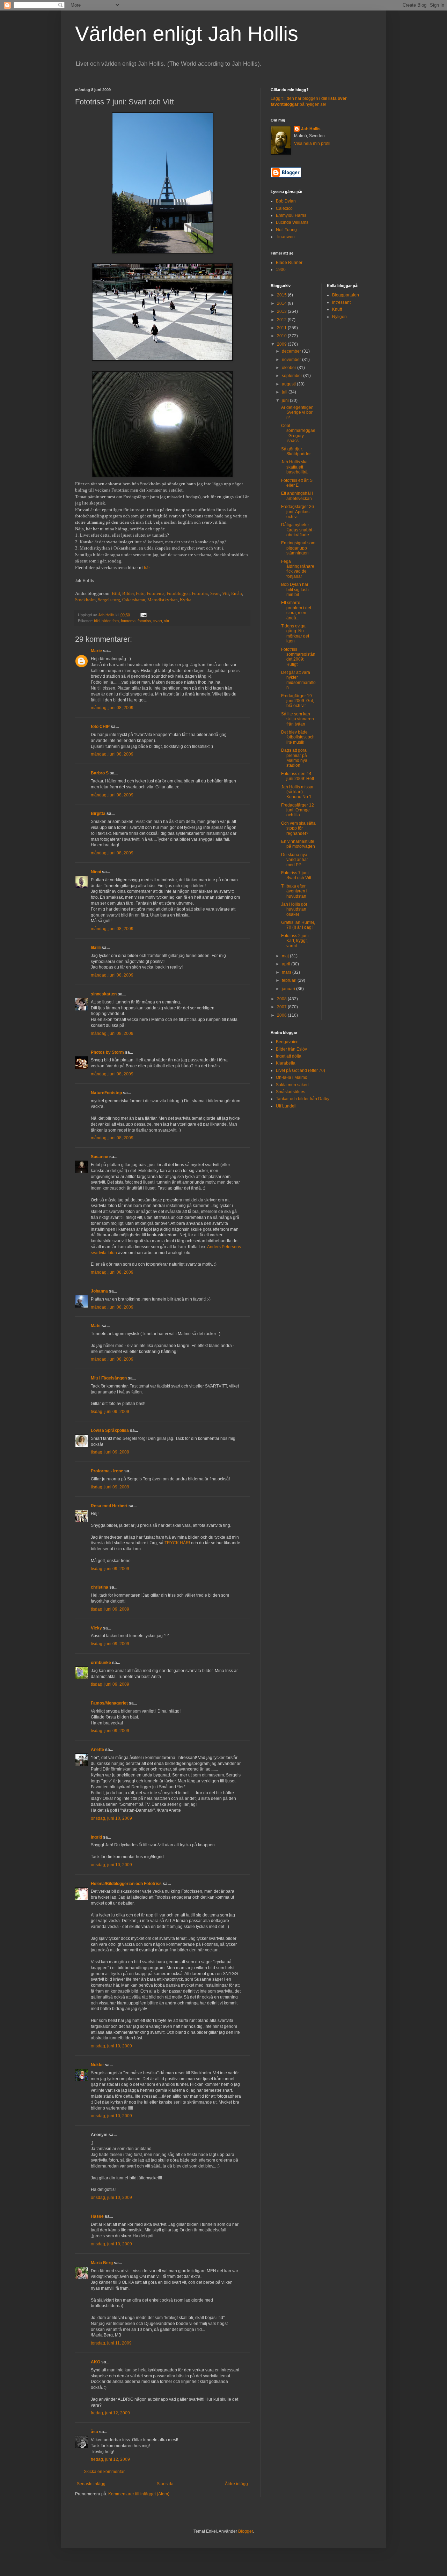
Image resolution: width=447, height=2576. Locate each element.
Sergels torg (109, 600)
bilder (106, 621)
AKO (96, 2362)
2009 (282, 344)
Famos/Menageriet (109, 1703)
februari (290, 980)
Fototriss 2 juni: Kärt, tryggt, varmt (295, 941)
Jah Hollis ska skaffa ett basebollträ (294, 467)
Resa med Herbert (109, 1506)
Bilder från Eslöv (291, 1049)
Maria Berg (102, 2263)
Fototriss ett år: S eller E (297, 483)
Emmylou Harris (291, 215)
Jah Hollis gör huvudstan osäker (294, 909)
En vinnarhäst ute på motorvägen (298, 844)
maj (286, 956)
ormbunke (101, 1663)
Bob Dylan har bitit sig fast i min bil (295, 590)
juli (285, 392)
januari (289, 989)
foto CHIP (100, 727)
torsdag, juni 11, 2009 (111, 2343)
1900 (281, 270)
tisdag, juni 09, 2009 (110, 1412)
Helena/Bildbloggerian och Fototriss (126, 1884)
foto (116, 621)
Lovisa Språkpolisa (110, 1430)
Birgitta (98, 814)
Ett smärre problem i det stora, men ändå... (296, 610)
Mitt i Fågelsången (109, 1378)
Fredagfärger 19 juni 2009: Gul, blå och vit (298, 701)
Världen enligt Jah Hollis (187, 34)
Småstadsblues (291, 1092)
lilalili (96, 948)
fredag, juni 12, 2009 (110, 2413)
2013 (282, 311)
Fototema (156, 593)
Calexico (284, 208)
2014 (282, 303)
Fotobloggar (178, 593)
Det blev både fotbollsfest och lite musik (298, 737)
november (292, 360)
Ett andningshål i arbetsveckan (297, 496)
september (292, 376)
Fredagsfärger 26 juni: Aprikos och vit (298, 512)
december (292, 351)
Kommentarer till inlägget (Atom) (139, 2494)
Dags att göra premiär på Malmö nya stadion (294, 758)
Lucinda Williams (292, 222)
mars (287, 972)
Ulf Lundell (286, 1106)
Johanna (99, 1291)
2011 (282, 328)
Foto (140, 593)
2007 (282, 1007)
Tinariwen (285, 237)
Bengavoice (287, 1042)
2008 (282, 999)
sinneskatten (104, 994)
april (287, 964)
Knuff (337, 309)
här (147, 568)
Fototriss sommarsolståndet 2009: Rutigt (298, 657)
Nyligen (339, 317)
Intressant (341, 302)
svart (158, 621)
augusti (289, 384)
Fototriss (200, 593)
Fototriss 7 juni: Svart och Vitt (296, 875)
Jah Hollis (311, 129)
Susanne (100, 1157)
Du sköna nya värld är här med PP (295, 860)
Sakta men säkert (292, 1085)
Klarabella (286, 1063)
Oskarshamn (134, 600)
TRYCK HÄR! (177, 1543)
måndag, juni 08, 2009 (112, 708)
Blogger (246, 2531)
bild (97, 621)
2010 (282, 336)
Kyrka (186, 600)
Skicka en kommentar (104, 2472)
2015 (282, 295)
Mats (96, 1326)
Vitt (226, 593)
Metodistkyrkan (163, 600)
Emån (237, 593)
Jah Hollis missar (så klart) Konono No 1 (297, 792)
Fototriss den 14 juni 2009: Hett (298, 776)
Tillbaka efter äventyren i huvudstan (294, 891)
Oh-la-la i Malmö (292, 1077)
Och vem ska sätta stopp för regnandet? (298, 828)
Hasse (97, 2216)
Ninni (96, 872)
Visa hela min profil (312, 143)
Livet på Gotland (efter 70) (301, 1070)
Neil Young (286, 230)
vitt (167, 621)
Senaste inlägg (91, 2484)
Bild (116, 593)
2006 (282, 1015)
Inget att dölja (289, 1056)
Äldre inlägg (236, 2484)
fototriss (144, 621)
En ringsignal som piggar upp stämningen (298, 548)
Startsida (165, 2484)
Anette (97, 1750)
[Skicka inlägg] (143, 615)
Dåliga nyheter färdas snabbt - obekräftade (298, 530)
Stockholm (85, 600)
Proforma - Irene (107, 1471)
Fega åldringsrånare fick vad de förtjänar (298, 569)
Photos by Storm (107, 1052)
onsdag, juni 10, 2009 (111, 1818)
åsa (94, 2432)
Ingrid (96, 1837)
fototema (128, 621)
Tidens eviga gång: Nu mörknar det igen (295, 634)
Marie (96, 651)
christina (100, 1587)
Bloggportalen (346, 295)
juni (286, 400)
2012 (282, 320)
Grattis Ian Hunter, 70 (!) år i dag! (298, 925)
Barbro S (100, 773)
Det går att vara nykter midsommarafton (298, 680)
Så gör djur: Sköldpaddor (296, 451)
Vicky (96, 1628)
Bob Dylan (286, 201)
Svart (215, 593)
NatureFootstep (106, 1093)
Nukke (97, 2065)
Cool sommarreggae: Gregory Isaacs (298, 433)
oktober (290, 368)
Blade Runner (289, 263)
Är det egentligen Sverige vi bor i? (297, 413)
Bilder (128, 593)
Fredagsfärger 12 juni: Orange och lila (298, 810)
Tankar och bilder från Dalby (303, 1099)
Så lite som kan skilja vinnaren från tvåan (298, 719)
